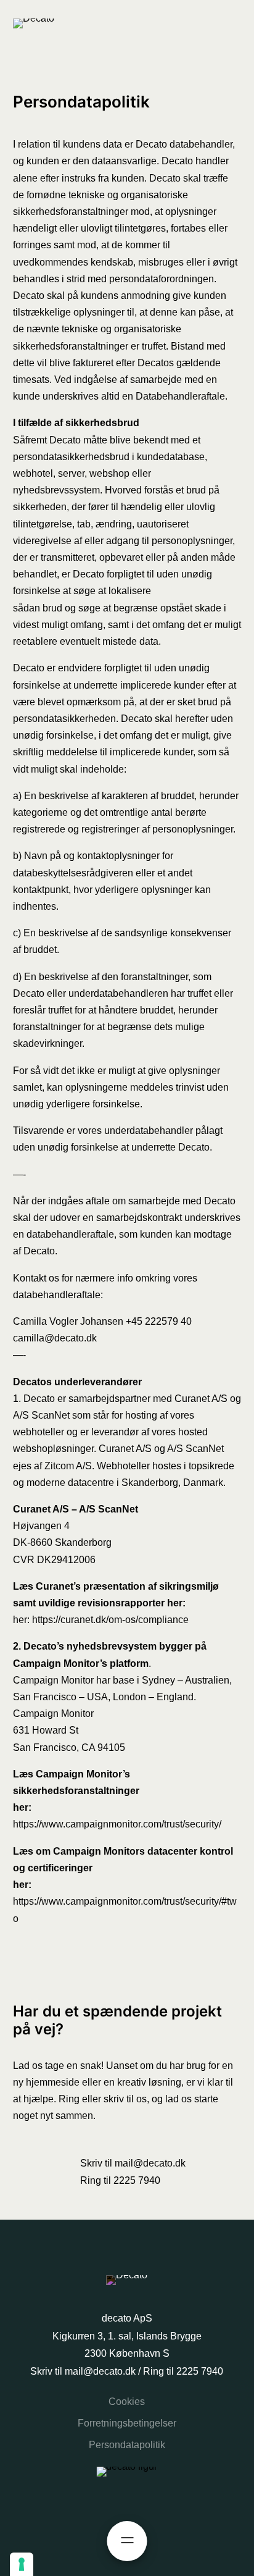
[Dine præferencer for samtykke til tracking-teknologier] (22, 2564)
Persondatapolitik (127, 2445)
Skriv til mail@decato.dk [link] (133, 2163)
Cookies (127, 2402)
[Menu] (127, 2541)
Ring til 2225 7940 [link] (120, 2180)
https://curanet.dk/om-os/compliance (110, 1620)
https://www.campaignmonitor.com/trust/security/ (117, 1824)
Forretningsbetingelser (127, 2423)
